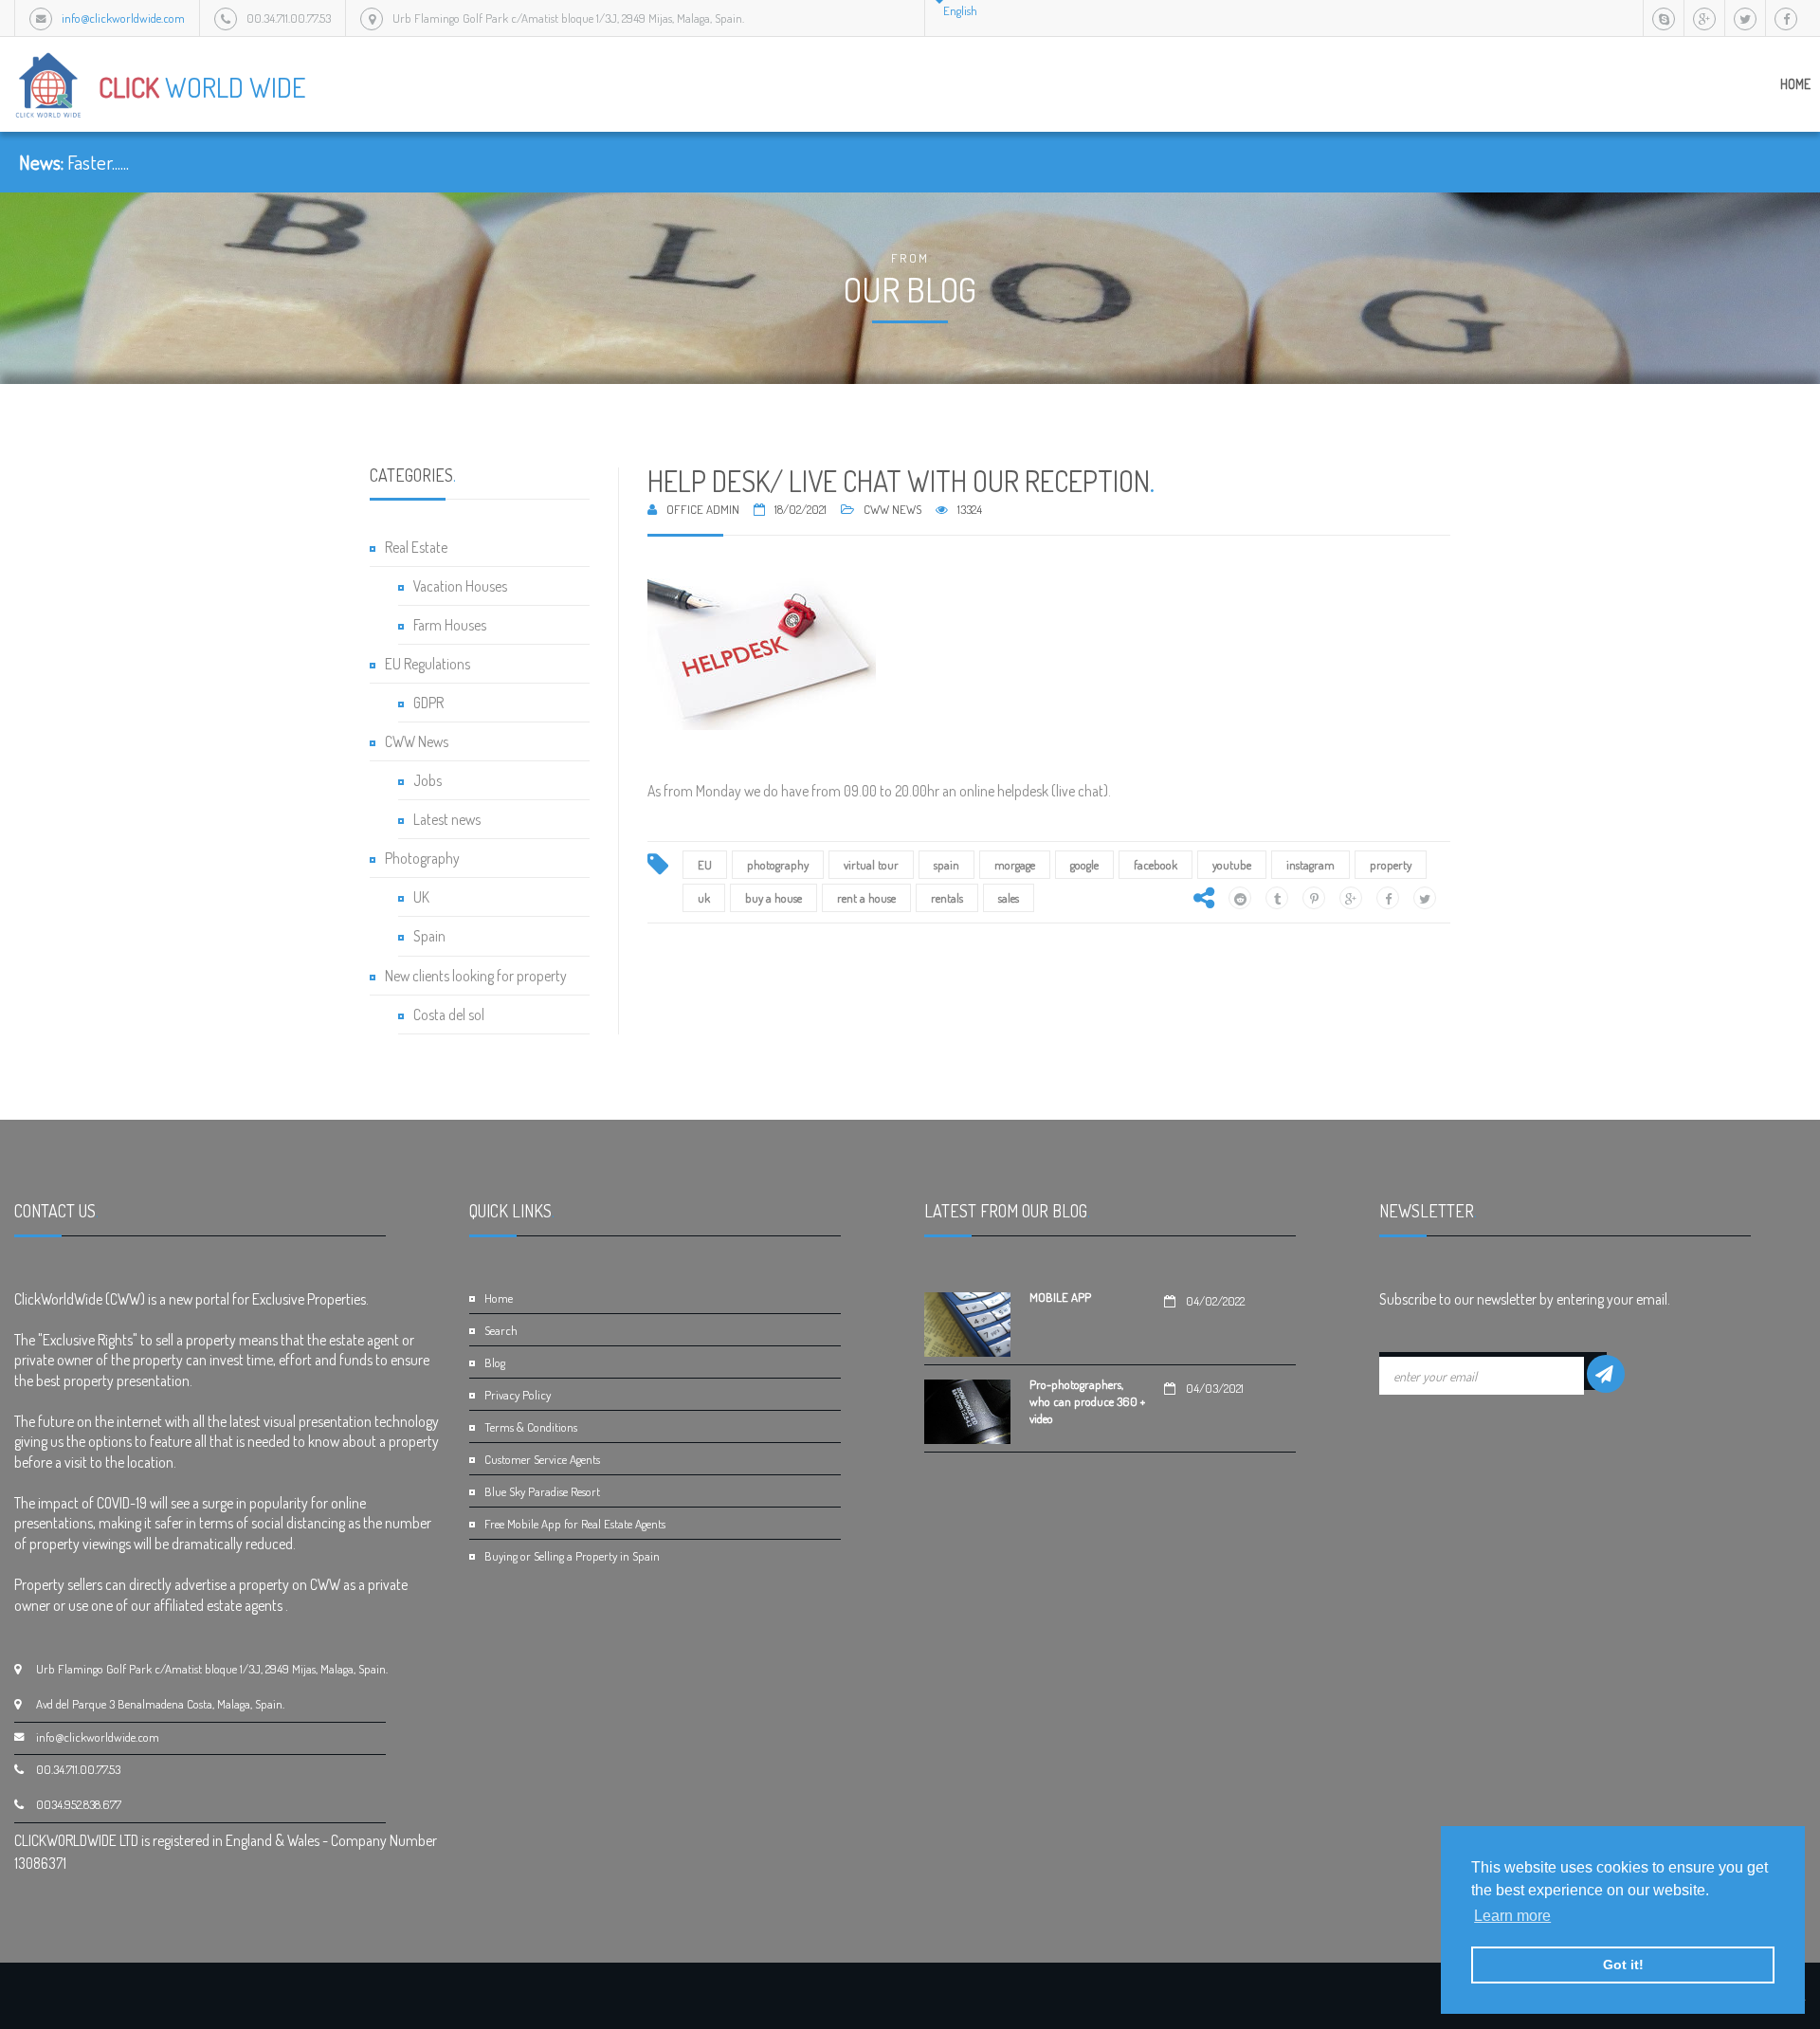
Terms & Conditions (531, 1427)
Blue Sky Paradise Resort (542, 1491)
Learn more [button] (1512, 1916)
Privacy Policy (518, 1395)
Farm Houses (450, 625)
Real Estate (416, 547)
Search (501, 1330)
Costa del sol (449, 1014)
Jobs (428, 780)
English (960, 10)
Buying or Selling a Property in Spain (572, 1556)
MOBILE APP (1060, 1297)
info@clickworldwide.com (123, 18)
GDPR (428, 703)
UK (421, 897)
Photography (422, 858)
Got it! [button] (1623, 1965)
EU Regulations (428, 664)
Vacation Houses (460, 586)
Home (1795, 84)
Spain (429, 936)
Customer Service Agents (542, 1459)
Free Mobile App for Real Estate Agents (575, 1524)
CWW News (417, 741)
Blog (495, 1362)
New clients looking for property (476, 976)
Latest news (447, 819)
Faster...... (98, 162)
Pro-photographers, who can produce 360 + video (1087, 1401)
